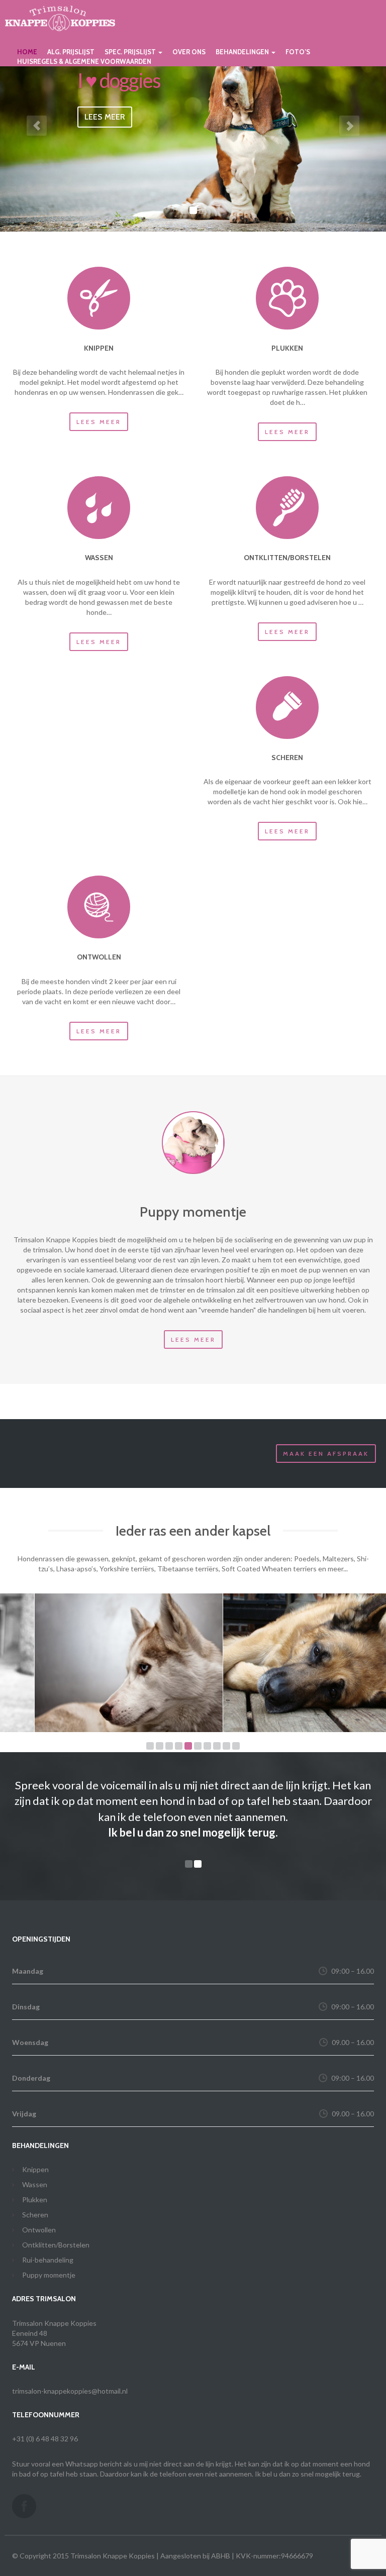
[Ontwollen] (99, 907)
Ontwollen (39, 2214)
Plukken (35, 2184)
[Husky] (94, 1663)
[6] (198, 1746)
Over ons (189, 52)
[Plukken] (287, 298)
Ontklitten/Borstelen (56, 2229)
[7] (207, 1746)
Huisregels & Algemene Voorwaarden (84, 61)
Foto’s (298, 52)
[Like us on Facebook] (24, 2491)
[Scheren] (287, 708)
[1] (150, 1746)
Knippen (35, 2154)
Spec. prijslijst (131, 52)
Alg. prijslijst (71, 52)
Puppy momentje (49, 2259)
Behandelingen (243, 52)
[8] (217, 1746)
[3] (169, 1746)
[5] (188, 1746)
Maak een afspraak (326, 1454)
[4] (179, 1746)
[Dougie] (193, 1143)
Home (27, 52)
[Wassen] (99, 508)
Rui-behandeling (48, 2244)
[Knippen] (99, 298)
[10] (236, 1746)
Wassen (35, 2169)
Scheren (35, 2199)
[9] (226, 1746)
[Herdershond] (282, 1663)
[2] (160, 1746)
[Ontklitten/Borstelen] (287, 508)
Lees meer (99, 422)
